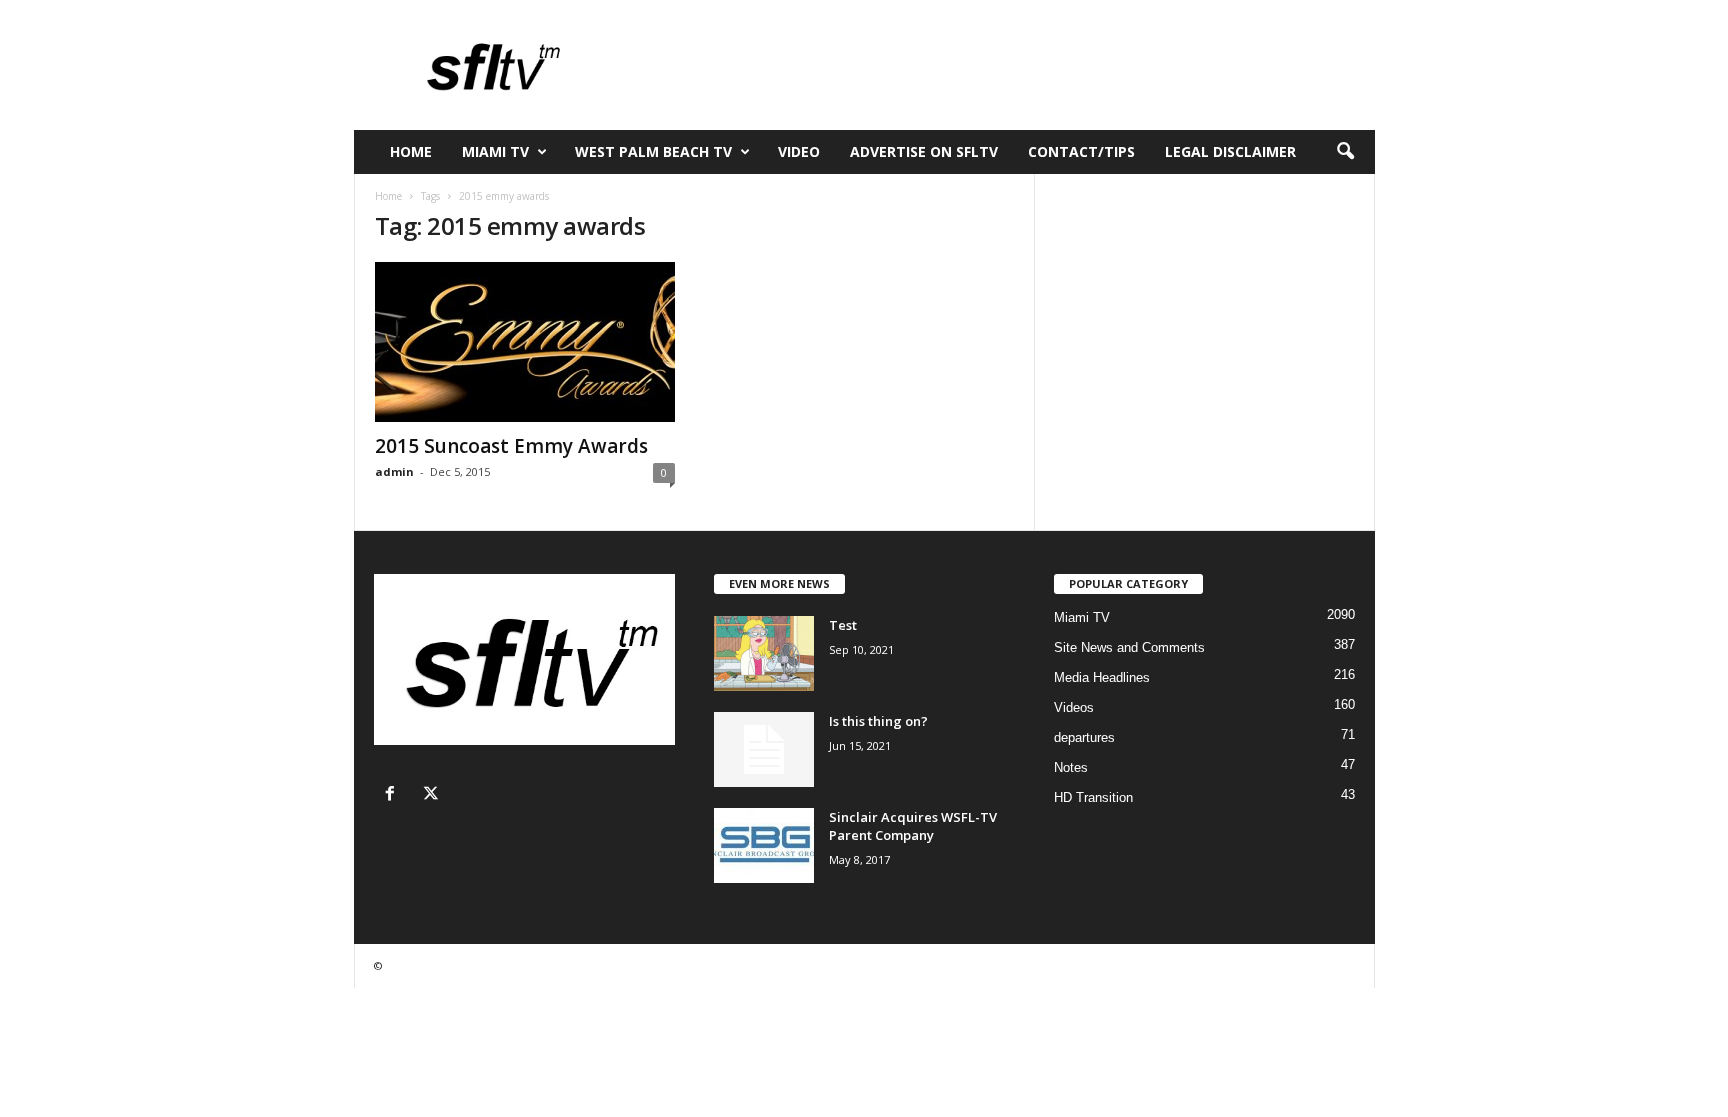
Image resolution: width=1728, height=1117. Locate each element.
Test (843, 625)
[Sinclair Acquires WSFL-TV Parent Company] (764, 845)
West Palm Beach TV (653, 151)
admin (394, 471)
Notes (1071, 767)
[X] (433, 795)
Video (799, 151)
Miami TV (495, 151)
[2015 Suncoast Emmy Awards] (525, 342)
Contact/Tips (1081, 151)
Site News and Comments (1129, 647)
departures (1084, 737)
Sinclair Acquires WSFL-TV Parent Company (913, 826)
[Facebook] (394, 795)
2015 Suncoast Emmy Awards (511, 446)
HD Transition (1093, 797)
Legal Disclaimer (1230, 151)
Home (411, 151)
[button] (1345, 152)
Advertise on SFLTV (924, 151)
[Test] (764, 653)
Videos (1074, 707)
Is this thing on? (878, 721)
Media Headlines (1102, 677)
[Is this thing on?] (764, 749)
